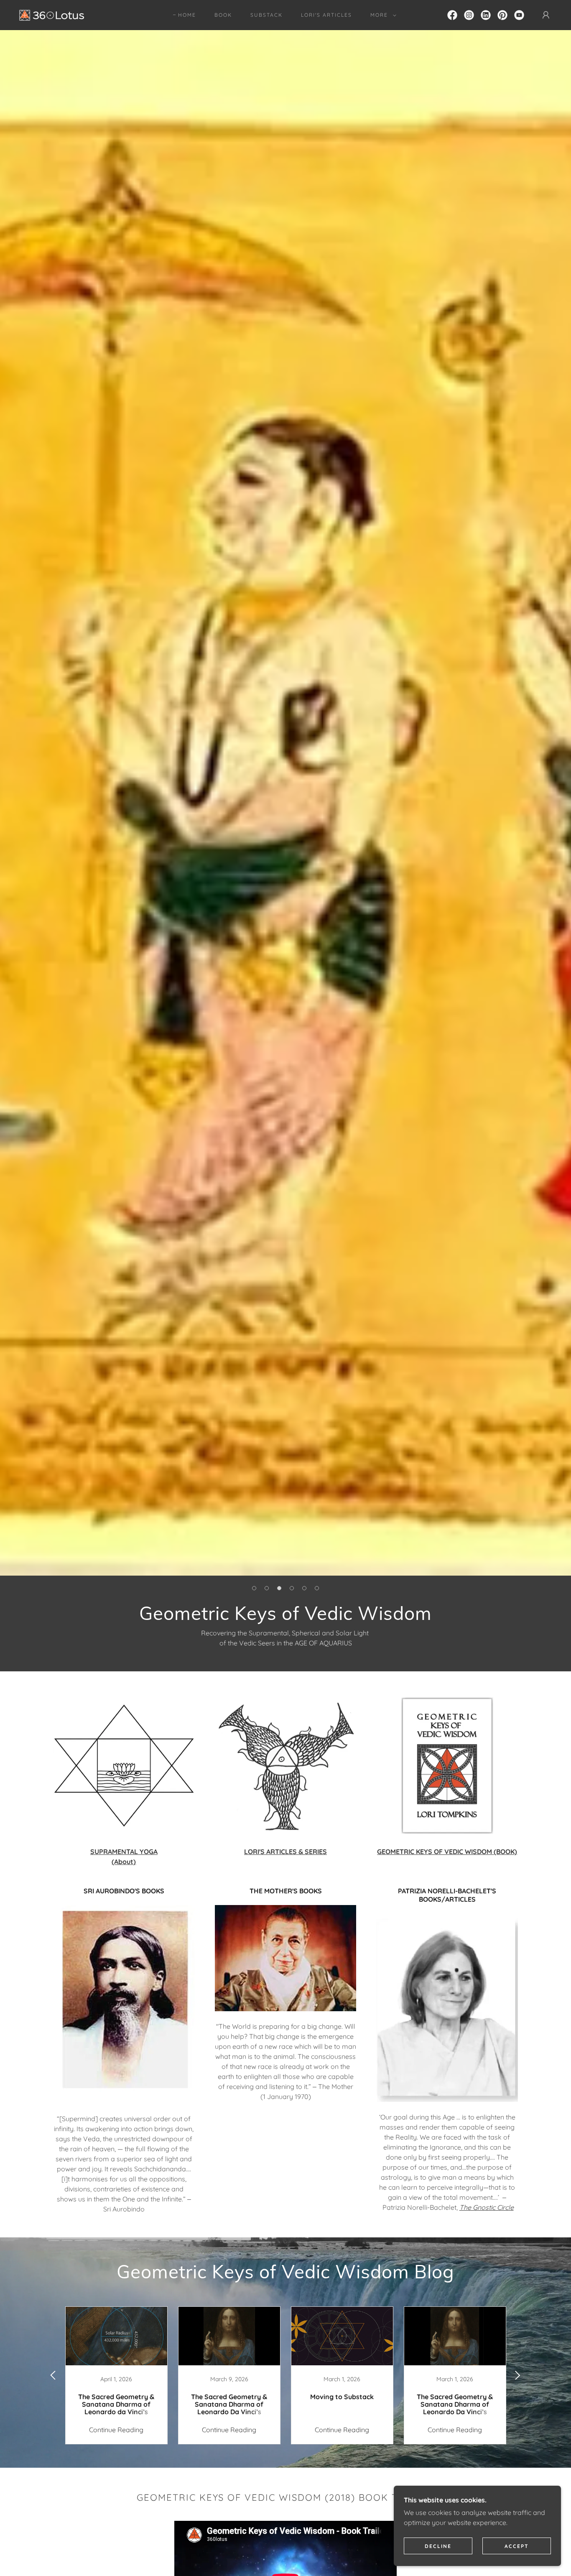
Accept (517, 2546)
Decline (438, 2546)
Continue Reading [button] (116, 2430)
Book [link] (223, 15)
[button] (382, 15)
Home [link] (187, 15)
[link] (52, 14)
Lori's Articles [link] (326, 15)
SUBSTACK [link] (266, 15)
